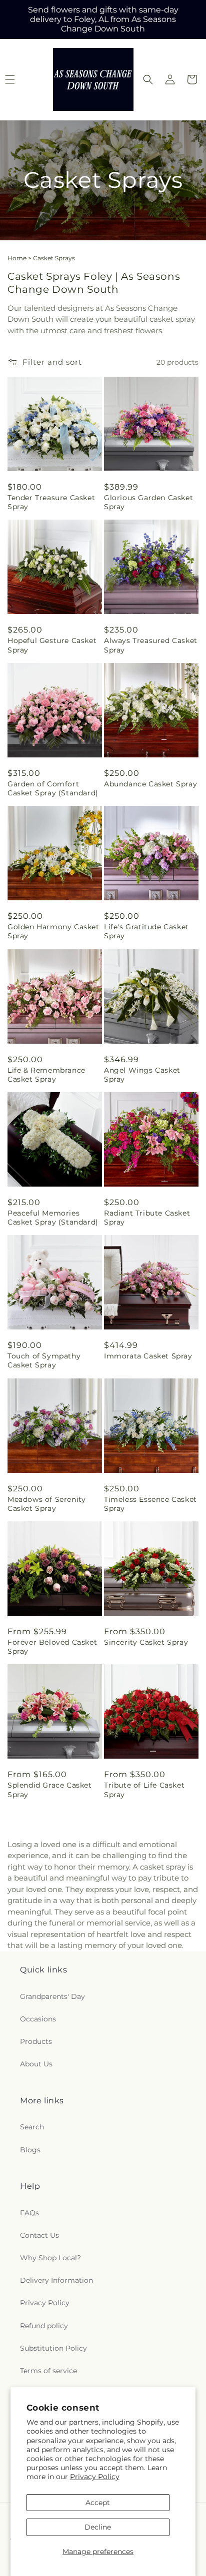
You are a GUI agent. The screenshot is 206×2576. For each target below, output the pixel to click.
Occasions (38, 2019)
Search (32, 2127)
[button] (148, 79)
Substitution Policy (53, 2348)
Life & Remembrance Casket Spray (46, 1075)
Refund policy (44, 2326)
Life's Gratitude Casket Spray (146, 931)
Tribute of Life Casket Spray (144, 1790)
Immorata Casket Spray (148, 1356)
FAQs (29, 2213)
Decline (98, 2527)
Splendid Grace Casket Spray (50, 1790)
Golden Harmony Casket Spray (53, 931)
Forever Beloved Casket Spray (52, 1647)
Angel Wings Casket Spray (142, 1075)
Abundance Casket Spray (150, 784)
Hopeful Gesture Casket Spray (52, 645)
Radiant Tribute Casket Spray (147, 1218)
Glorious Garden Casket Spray (148, 502)
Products (36, 2041)
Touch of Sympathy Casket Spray (44, 1360)
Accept (98, 2503)
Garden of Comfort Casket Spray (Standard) (53, 788)
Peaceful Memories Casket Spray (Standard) (53, 1218)
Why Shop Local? (50, 2258)
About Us (36, 2064)
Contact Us (39, 2235)
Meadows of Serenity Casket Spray (46, 1504)
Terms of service (48, 2371)
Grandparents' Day (52, 1996)
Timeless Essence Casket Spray (150, 1504)
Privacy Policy (95, 2477)
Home (17, 258)
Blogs (30, 2150)
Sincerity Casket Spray (146, 1642)
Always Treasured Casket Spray (151, 645)
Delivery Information (56, 2280)
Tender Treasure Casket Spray (51, 502)
